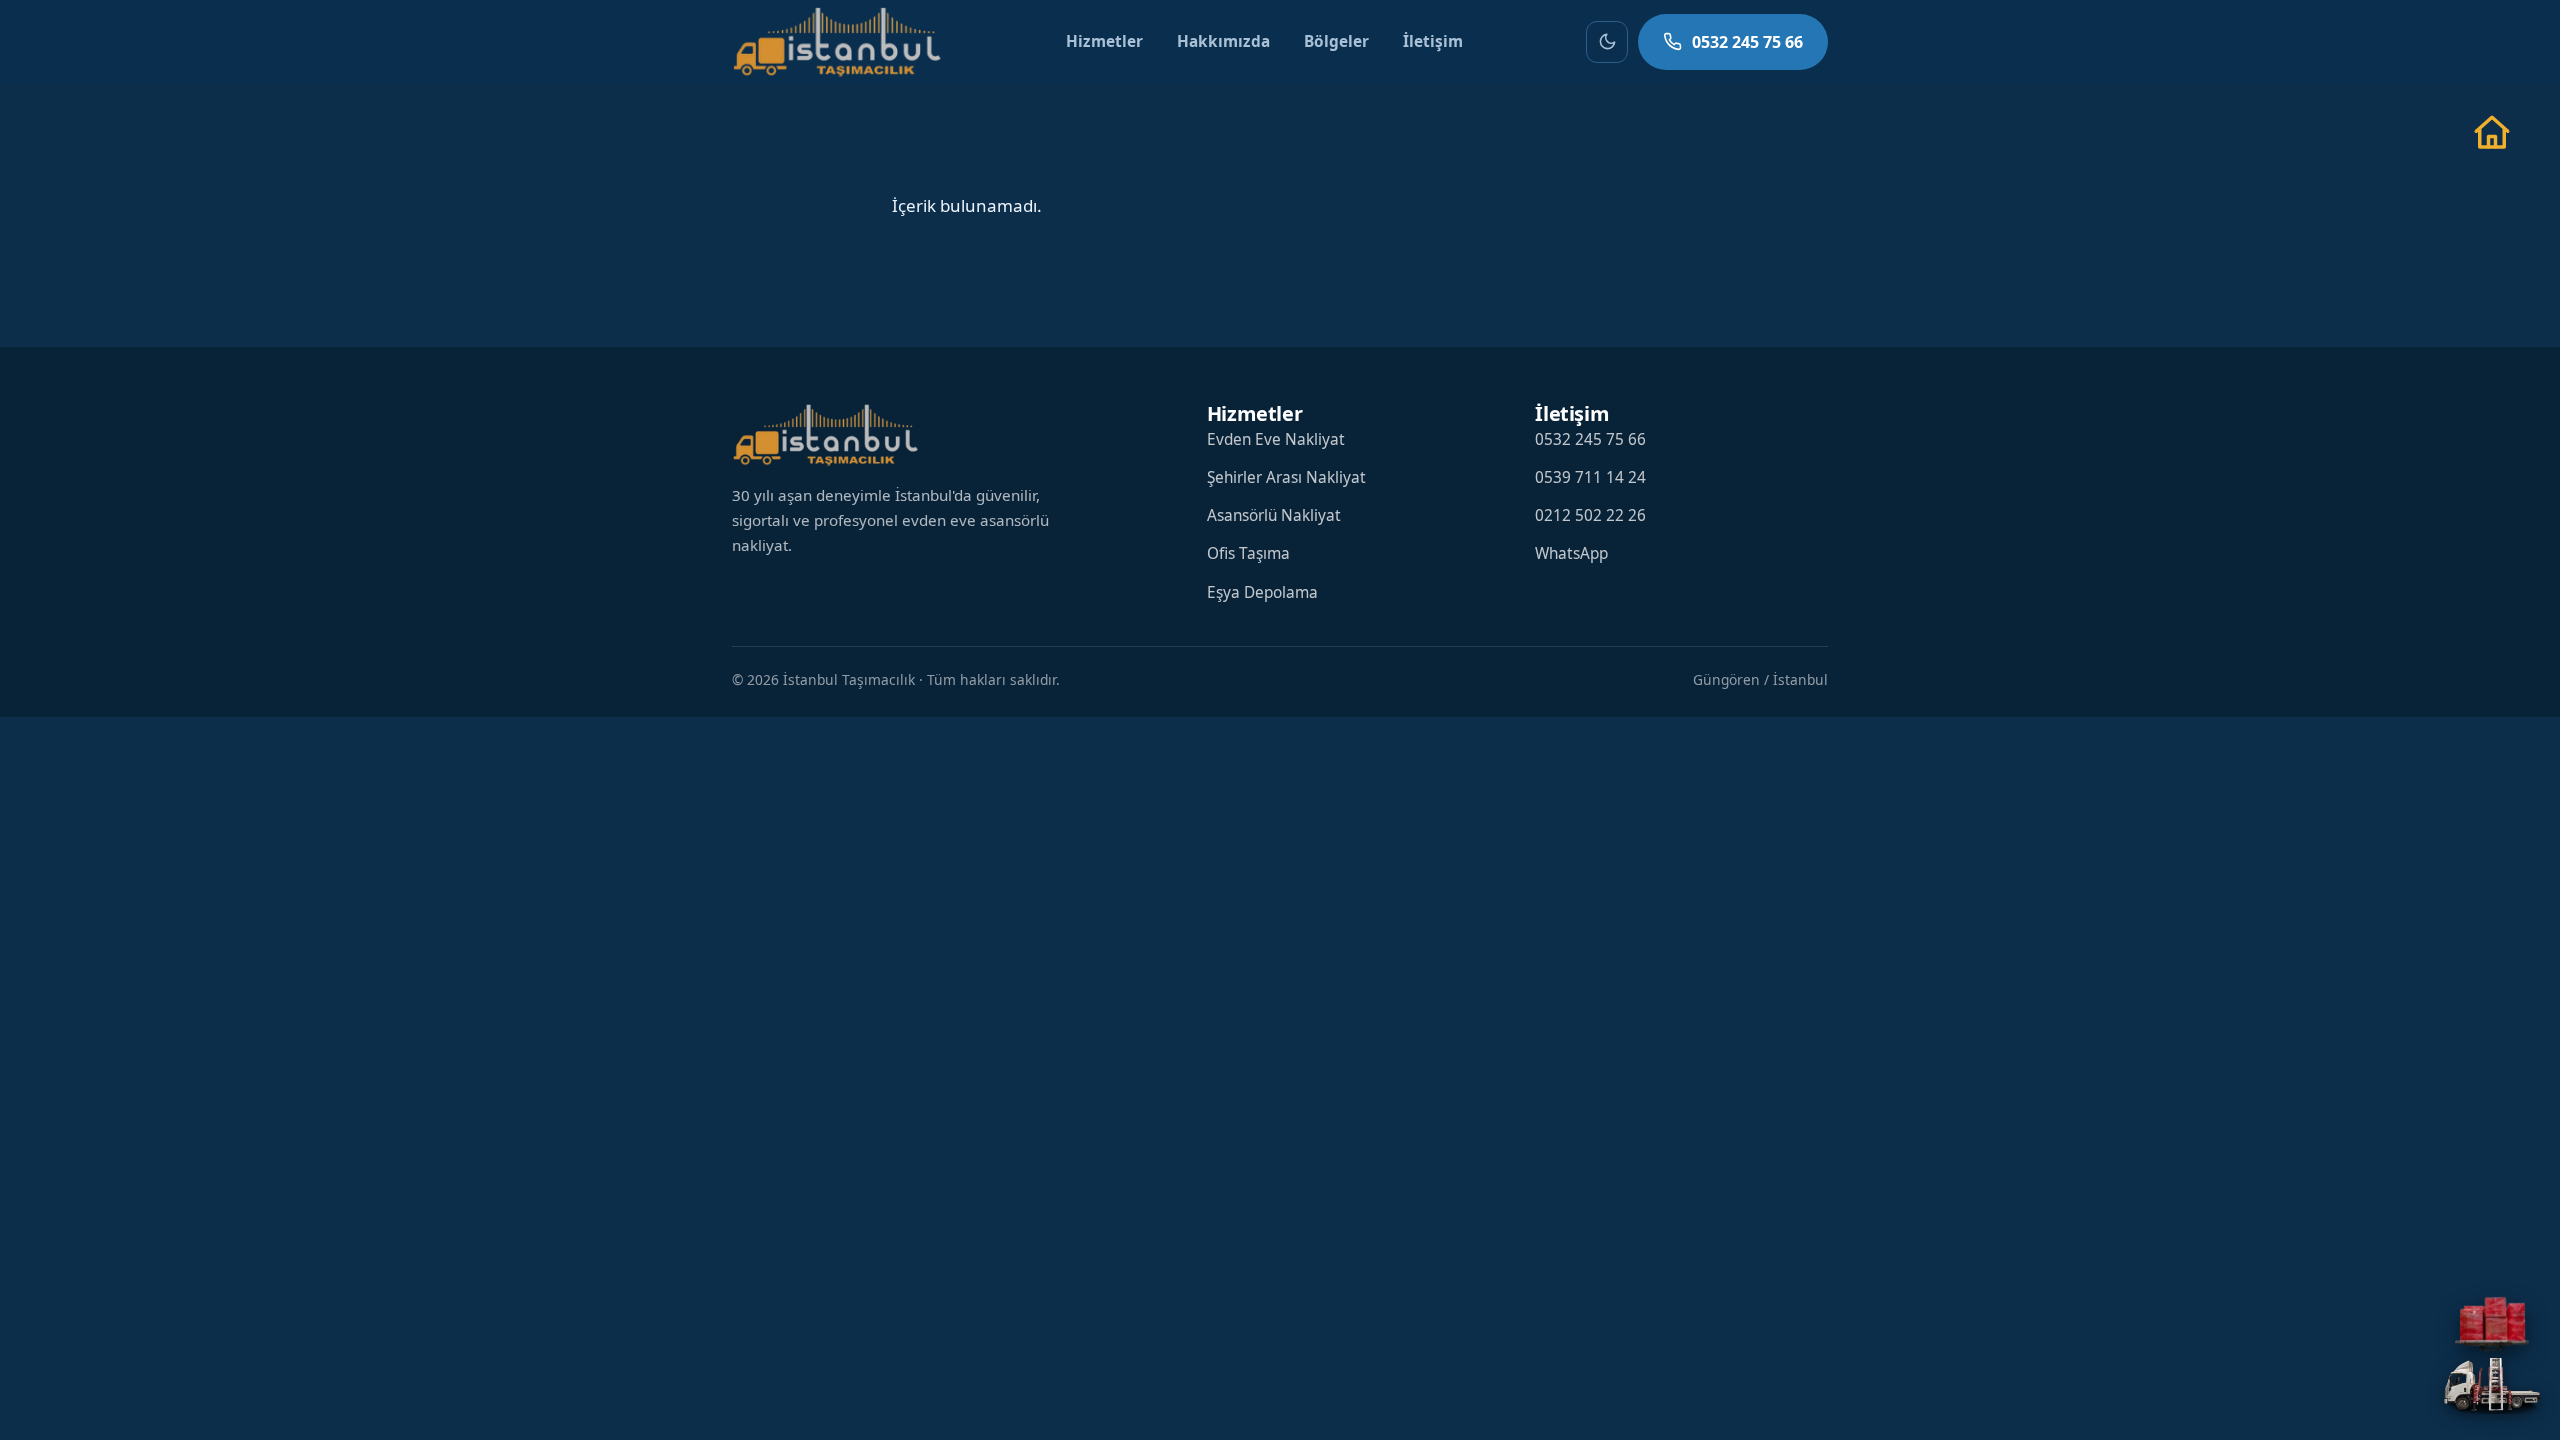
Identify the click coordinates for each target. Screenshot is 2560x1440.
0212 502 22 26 (1590, 515)
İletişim (1433, 41)
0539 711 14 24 (1590, 477)
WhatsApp (1571, 553)
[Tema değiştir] (1607, 42)
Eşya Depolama (1262, 592)
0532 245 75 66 (1747, 42)
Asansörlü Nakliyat (1274, 515)
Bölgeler (1336, 41)
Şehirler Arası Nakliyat (1286, 477)
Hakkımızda (1223, 41)
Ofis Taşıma (1248, 553)
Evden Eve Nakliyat (1276, 439)
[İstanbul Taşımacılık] (837, 42)
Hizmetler (1104, 41)
